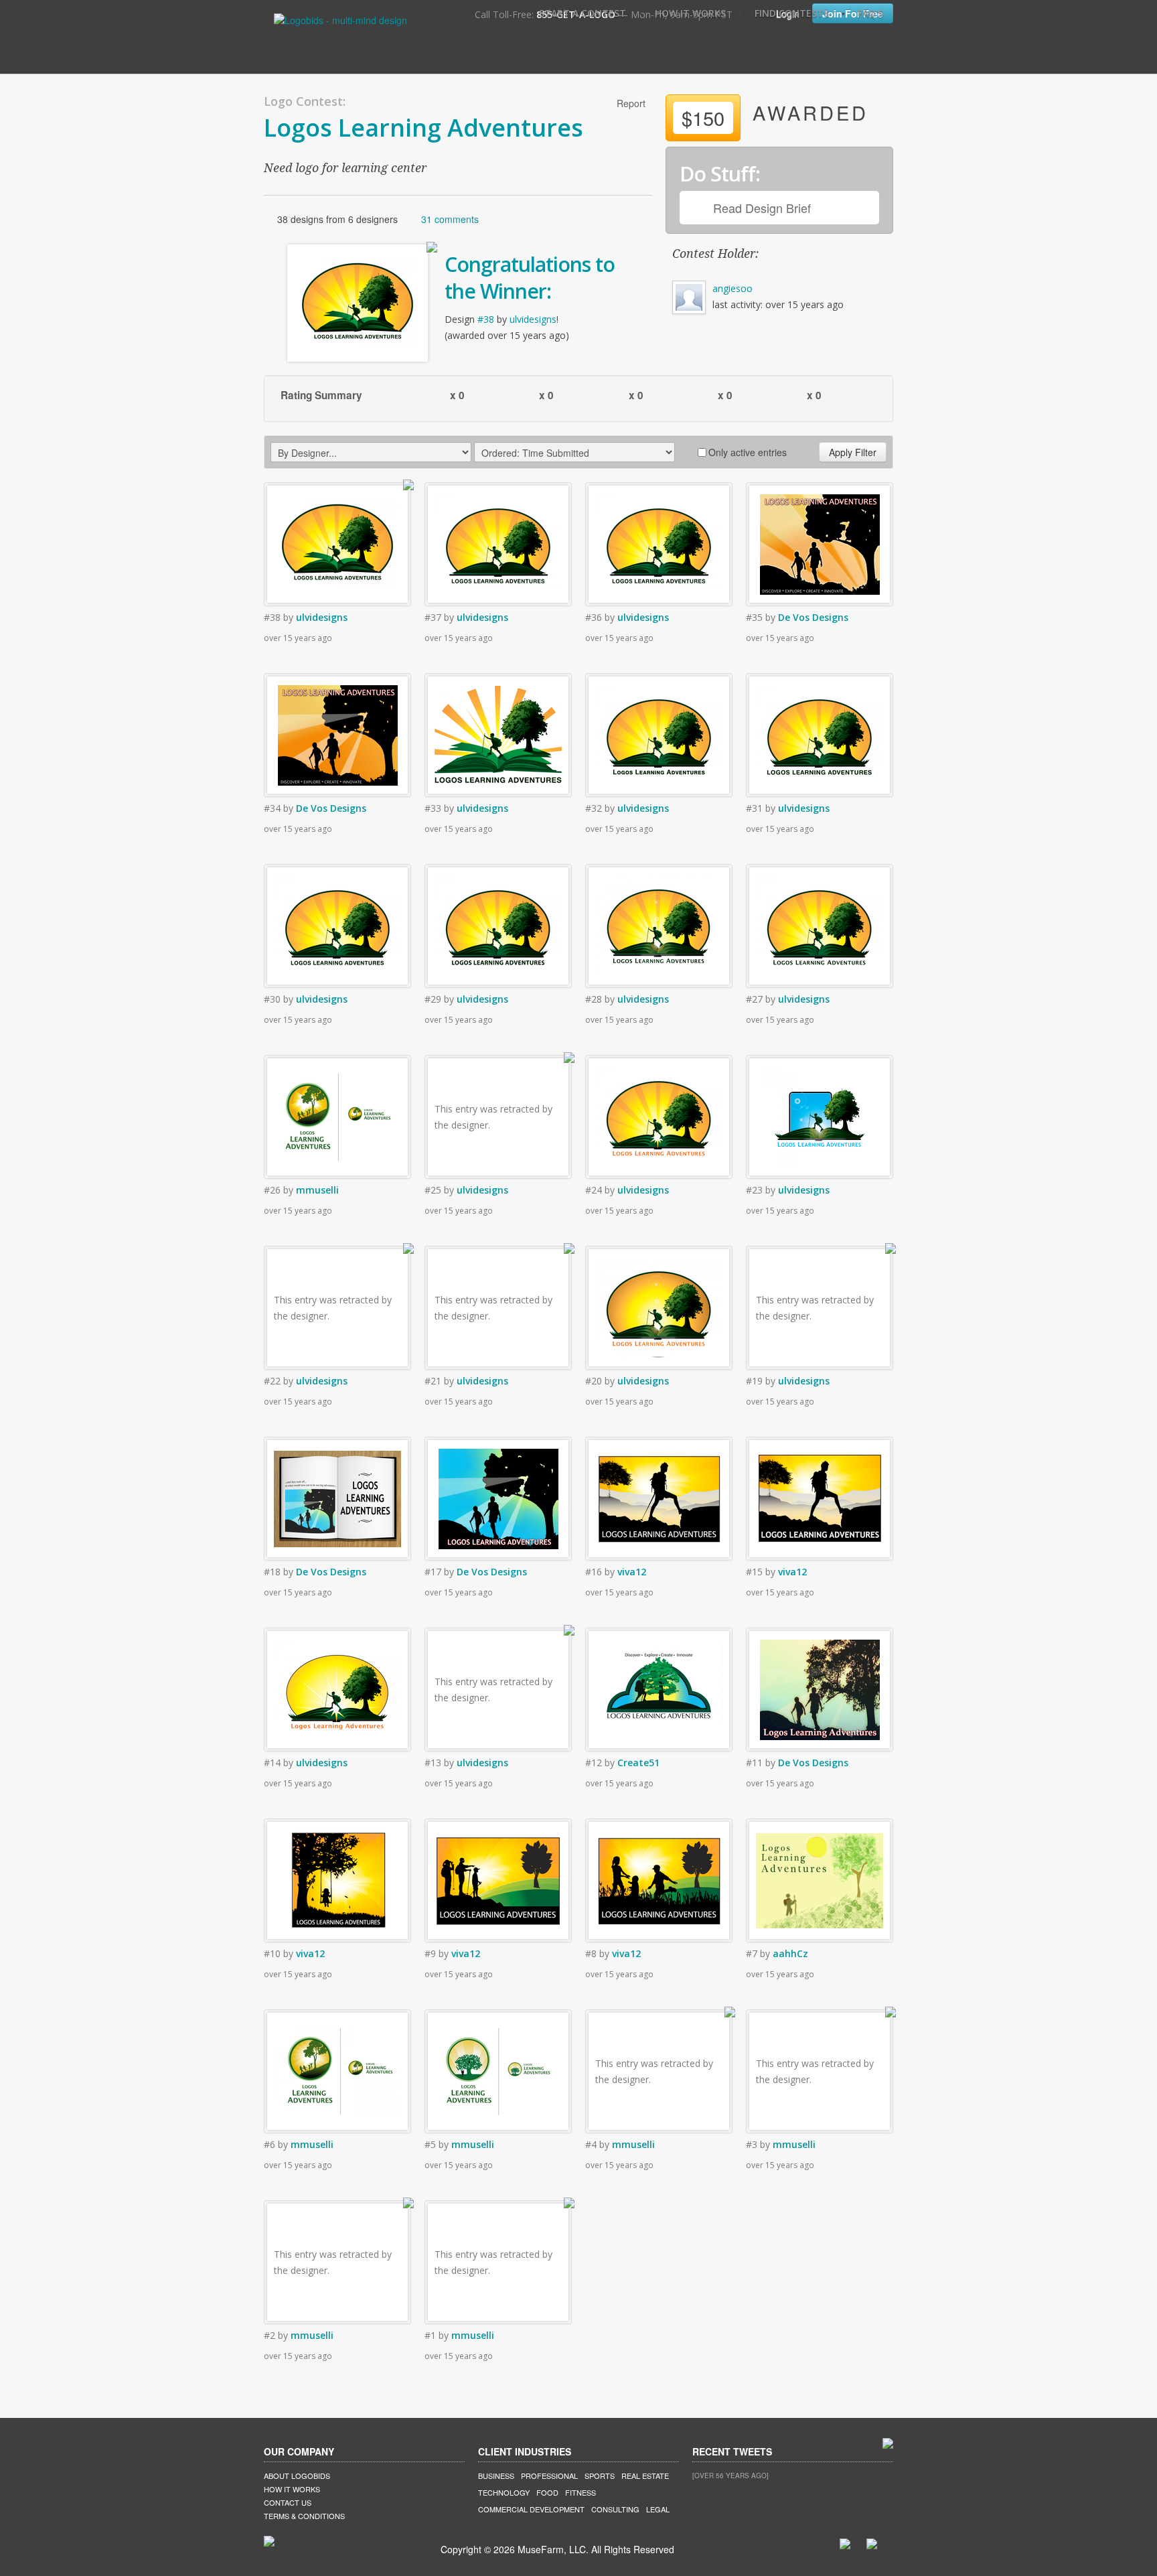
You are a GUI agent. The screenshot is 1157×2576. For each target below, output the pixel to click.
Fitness (581, 2492)
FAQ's (870, 13)
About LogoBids (297, 2476)
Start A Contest (583, 13)
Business (496, 2476)
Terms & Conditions (304, 2516)
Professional (549, 2476)
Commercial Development (531, 2509)
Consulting (615, 2509)
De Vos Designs (813, 617)
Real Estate (645, 2476)
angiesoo (732, 288)
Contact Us (288, 2502)
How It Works (690, 13)
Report (631, 103)
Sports (600, 2476)
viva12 (632, 1572)
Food (547, 2492)
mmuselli (317, 1190)
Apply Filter (853, 452)
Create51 (638, 1763)
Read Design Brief (762, 208)
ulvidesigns (533, 319)
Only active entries (748, 452)
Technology (504, 2492)
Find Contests (792, 13)
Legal (658, 2509)
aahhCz (790, 1953)
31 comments (450, 219)
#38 (486, 319)
